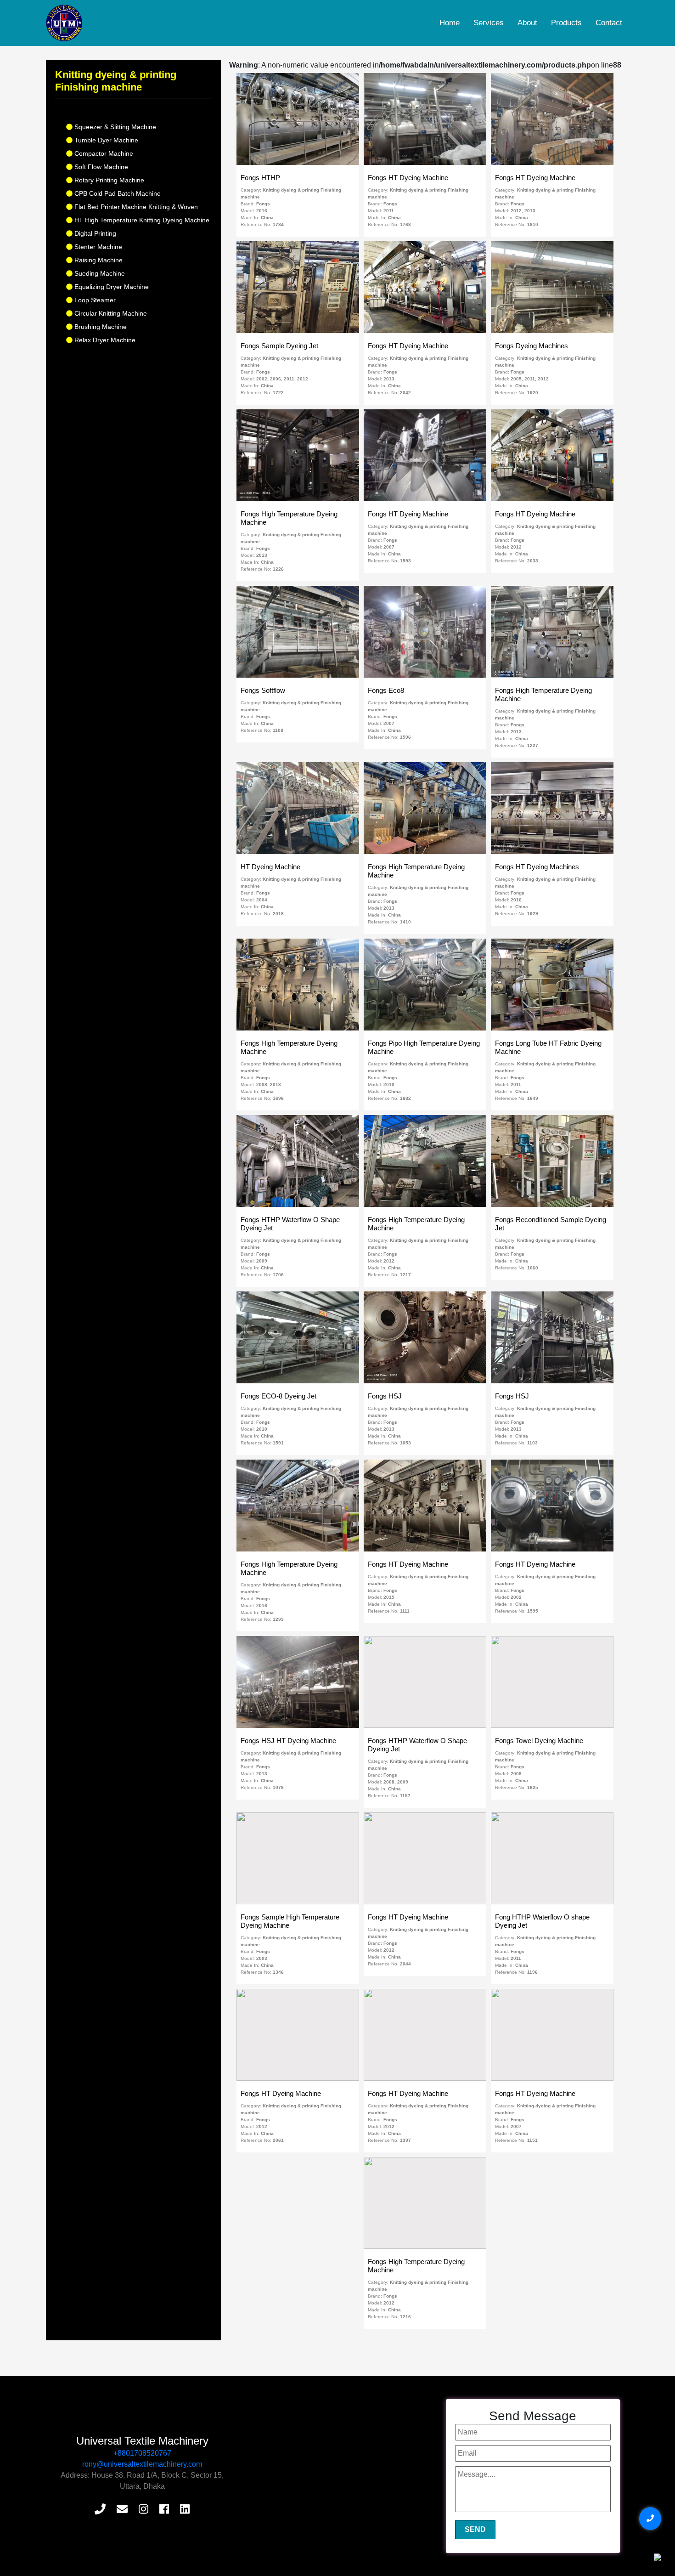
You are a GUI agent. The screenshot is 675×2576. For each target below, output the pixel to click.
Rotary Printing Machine (108, 180)
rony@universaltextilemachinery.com (142, 2464)
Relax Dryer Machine (104, 340)
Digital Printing (94, 233)
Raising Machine (98, 260)
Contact (609, 23)
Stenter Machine (97, 247)
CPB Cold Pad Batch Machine (117, 193)
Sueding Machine (99, 273)
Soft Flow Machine (100, 167)
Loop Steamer (94, 300)
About (527, 23)
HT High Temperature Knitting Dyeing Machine (141, 220)
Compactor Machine (103, 153)
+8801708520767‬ (142, 2453)
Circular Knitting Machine (110, 313)
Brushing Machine (100, 327)
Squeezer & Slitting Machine (114, 127)
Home (450, 23)
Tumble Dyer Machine (105, 140)
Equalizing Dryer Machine (111, 287)
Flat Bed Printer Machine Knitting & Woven (135, 207)
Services (489, 23)
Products (566, 23)
